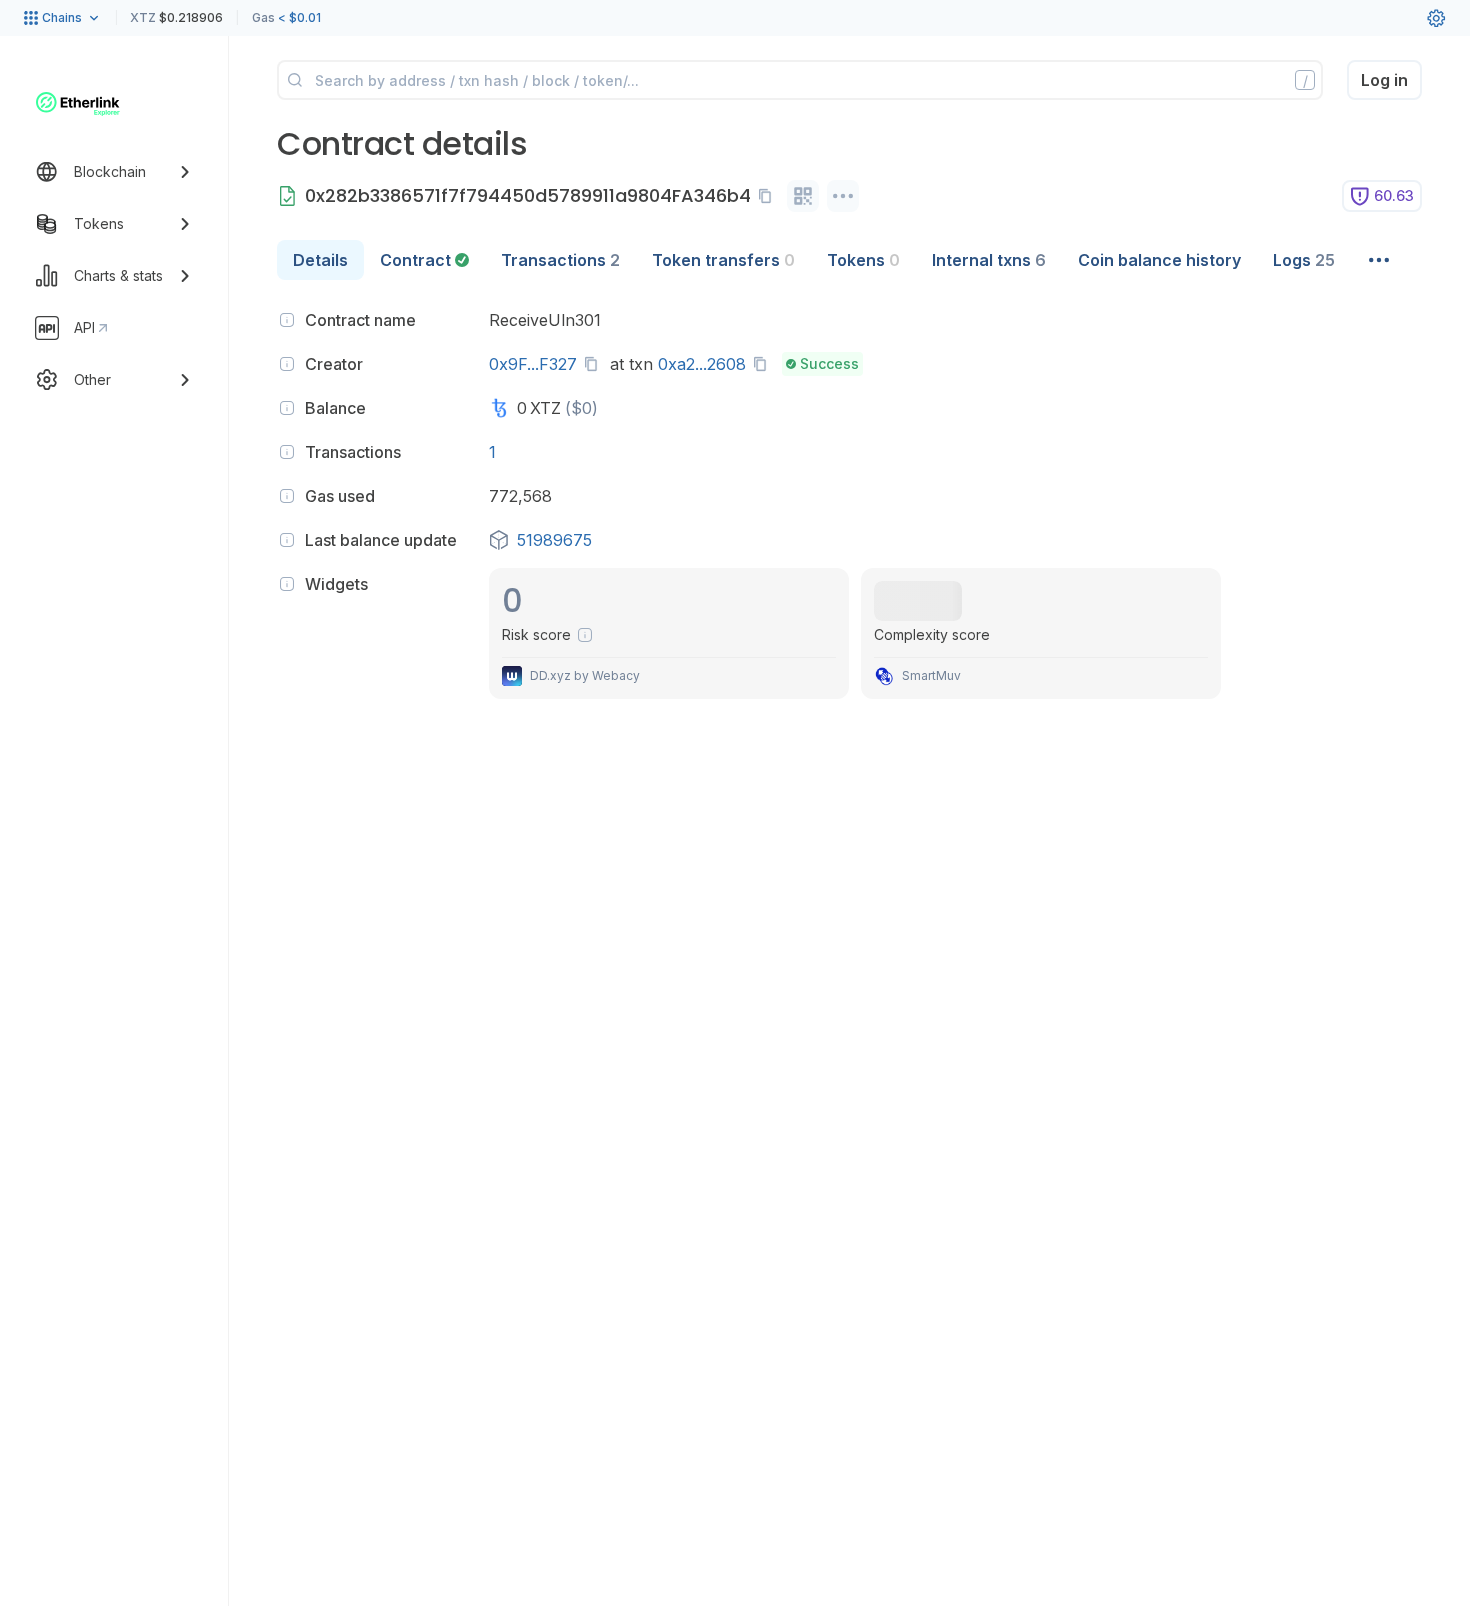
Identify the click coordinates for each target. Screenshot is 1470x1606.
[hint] (287, 320)
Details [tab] (320, 260)
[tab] (424, 260)
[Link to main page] (78, 104)
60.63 (1394, 195)
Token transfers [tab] (723, 260)
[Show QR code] (803, 196)
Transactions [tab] (560, 260)
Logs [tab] (1304, 260)
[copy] (769, 196)
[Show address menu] (843, 196)
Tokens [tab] (863, 260)
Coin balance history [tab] (1159, 260)
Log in (1384, 80)
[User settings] (1436, 18)
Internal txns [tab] (989, 260)
